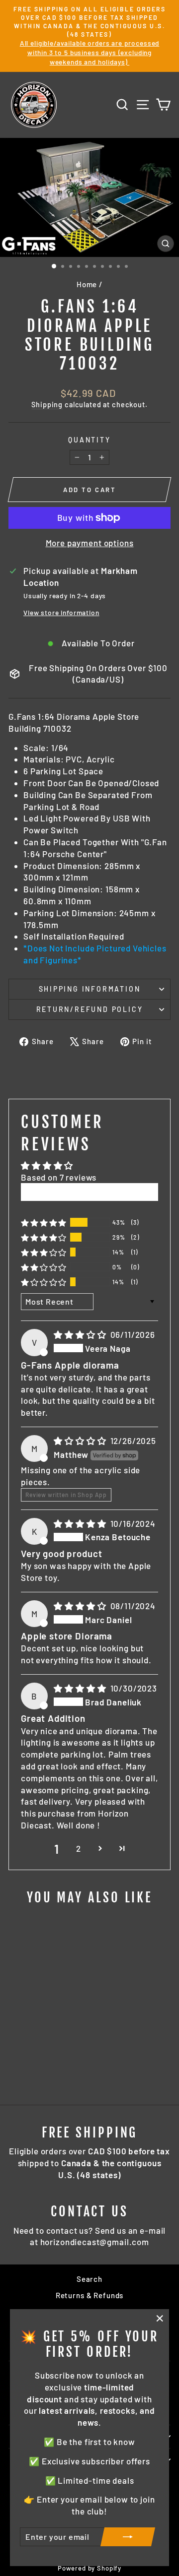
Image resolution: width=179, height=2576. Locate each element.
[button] (44, 1223)
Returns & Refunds (89, 2295)
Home (87, 284)
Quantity (89, 440)
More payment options (90, 543)
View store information (61, 612)
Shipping (47, 405)
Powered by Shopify (89, 2568)
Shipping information (90, 989)
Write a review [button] (89, 1192)
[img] (81, 1334)
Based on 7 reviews (59, 1177)
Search (89, 2279)
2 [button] (79, 1848)
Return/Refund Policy (90, 1009)
